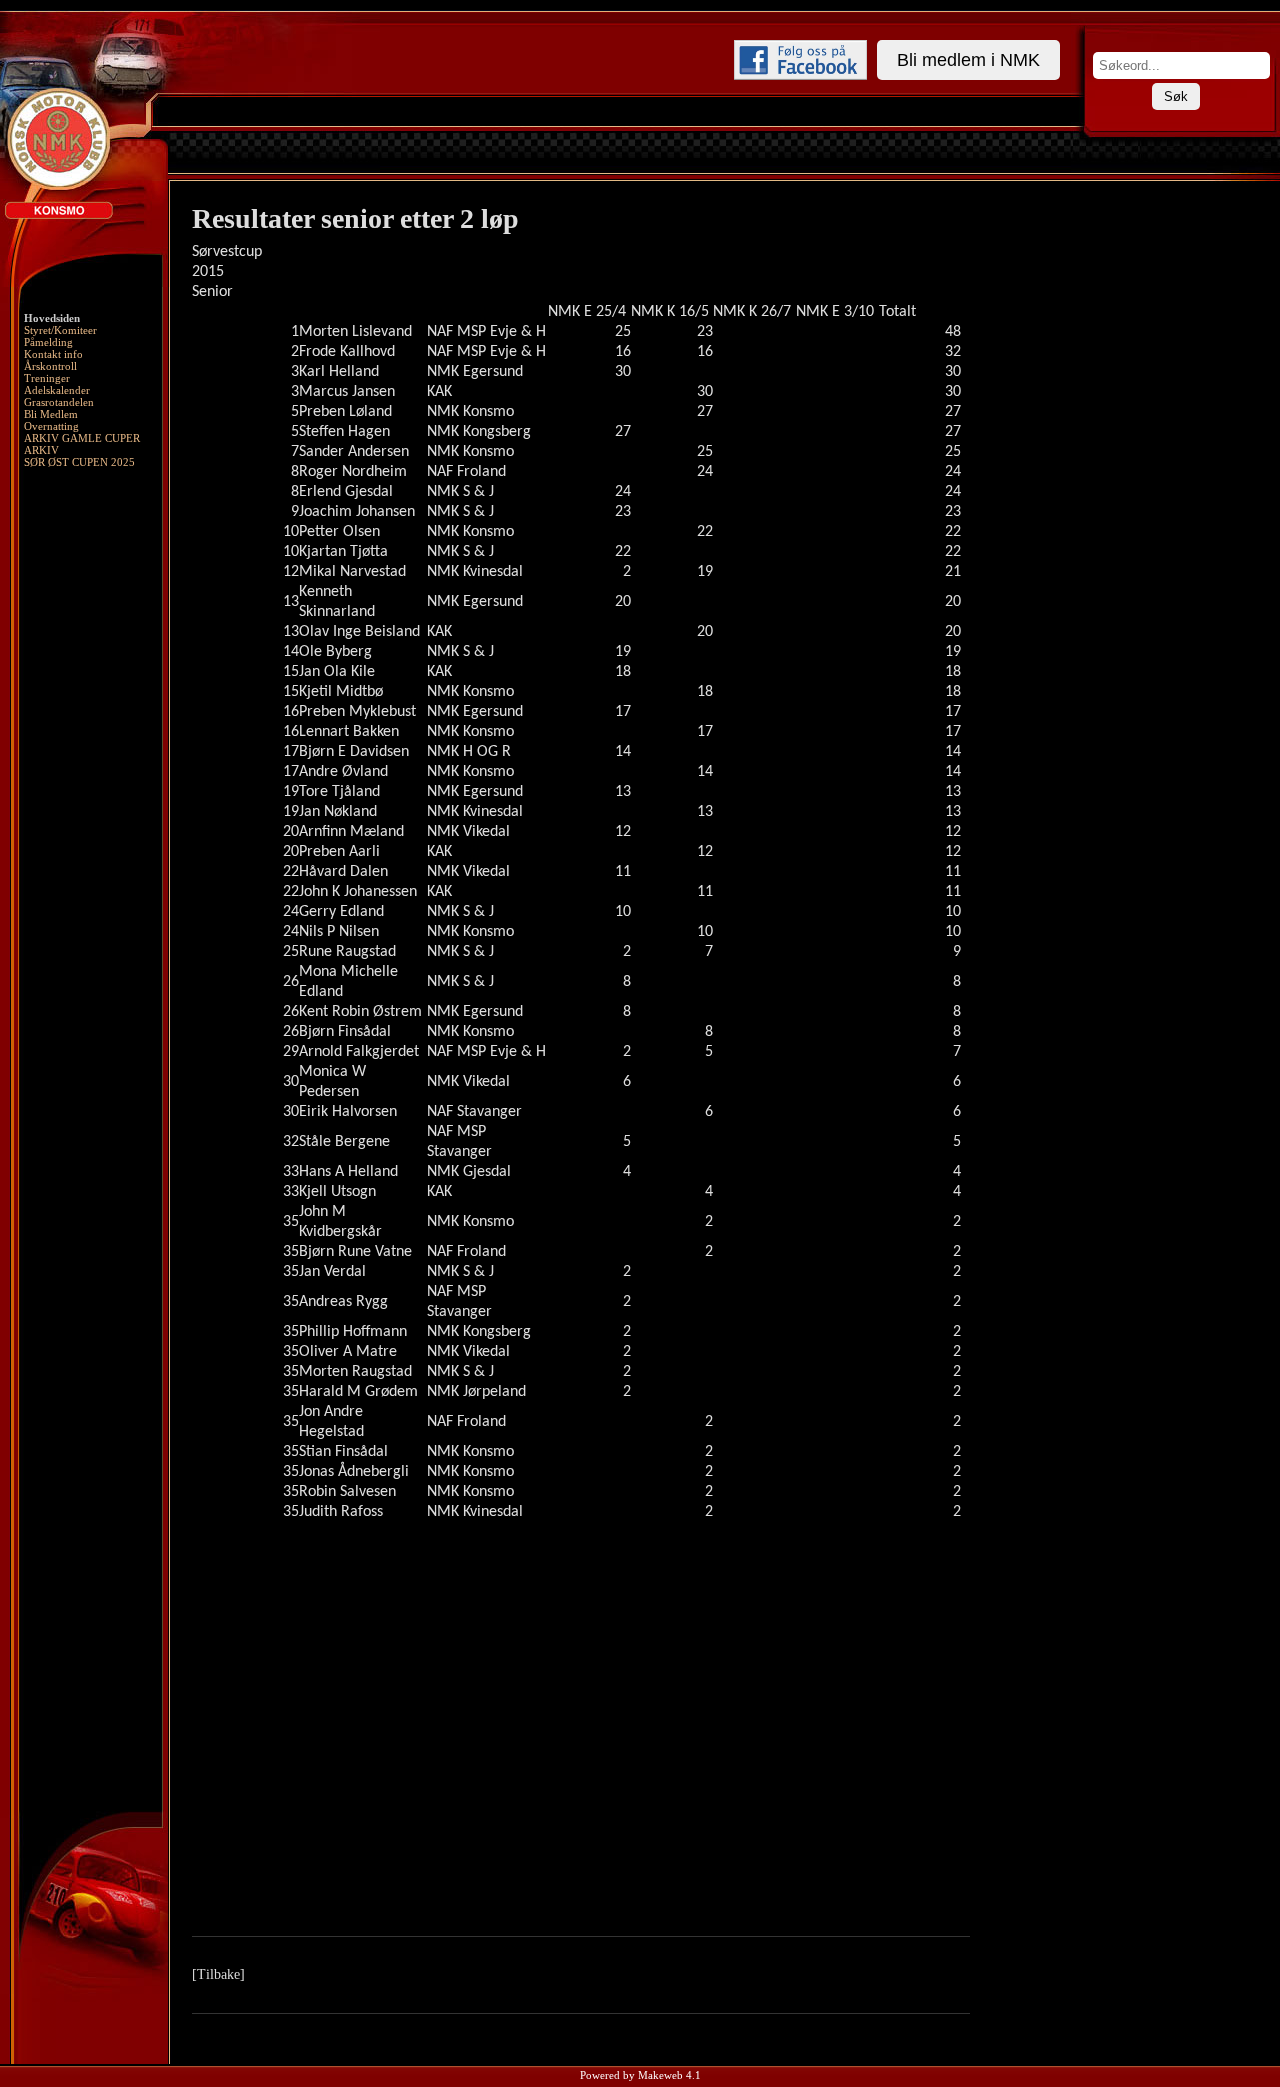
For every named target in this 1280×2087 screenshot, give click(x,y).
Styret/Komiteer (60, 330)
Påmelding (48, 342)
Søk (1176, 96)
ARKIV (41, 450)
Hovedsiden (52, 318)
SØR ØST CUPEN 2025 (79, 462)
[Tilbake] (218, 1974)
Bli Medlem (51, 414)
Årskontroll (50, 366)
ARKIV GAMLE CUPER (82, 438)
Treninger (47, 378)
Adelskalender (57, 390)
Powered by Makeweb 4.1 (640, 2075)
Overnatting (51, 426)
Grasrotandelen (59, 402)
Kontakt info (53, 354)
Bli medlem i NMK (968, 60)
